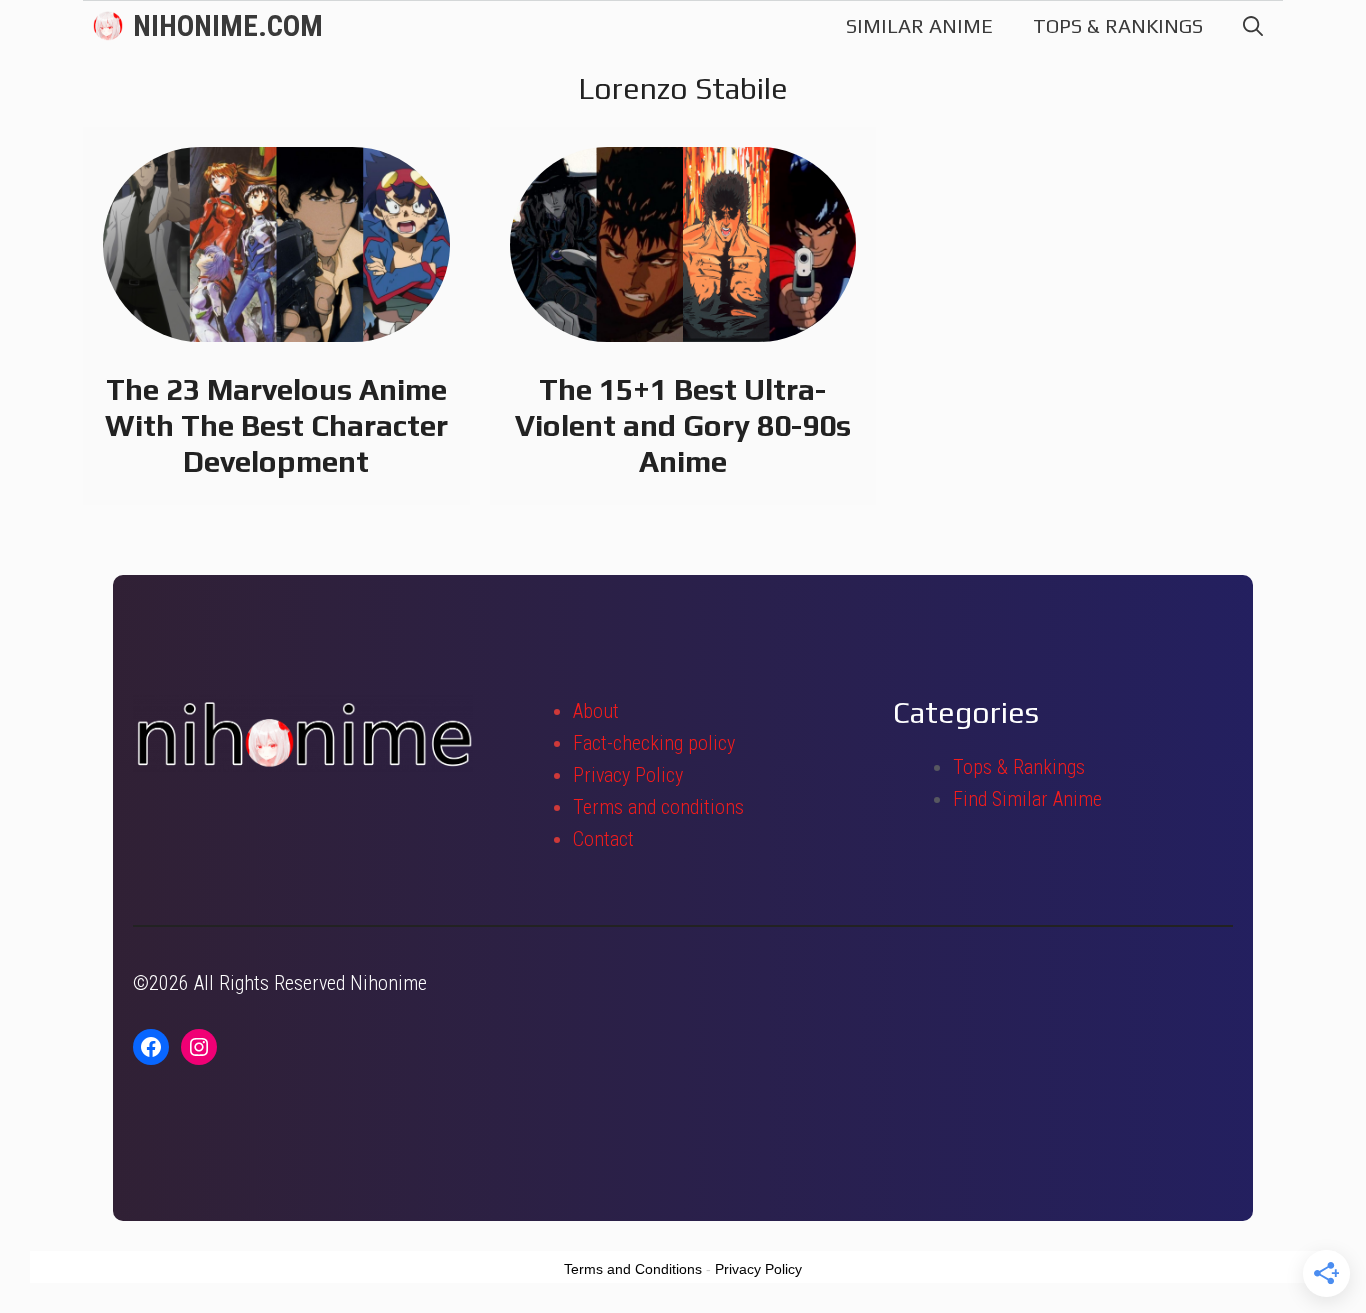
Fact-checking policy (654, 743)
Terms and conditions (658, 807)
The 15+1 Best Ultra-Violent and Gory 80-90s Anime (683, 425)
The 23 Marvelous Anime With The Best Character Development (276, 425)
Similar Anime (919, 25)
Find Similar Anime (1027, 799)
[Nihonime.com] (108, 26)
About (596, 711)
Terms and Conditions (633, 1269)
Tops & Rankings (1118, 25)
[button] (1253, 26)
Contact (603, 839)
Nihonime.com (228, 26)
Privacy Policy (628, 775)
